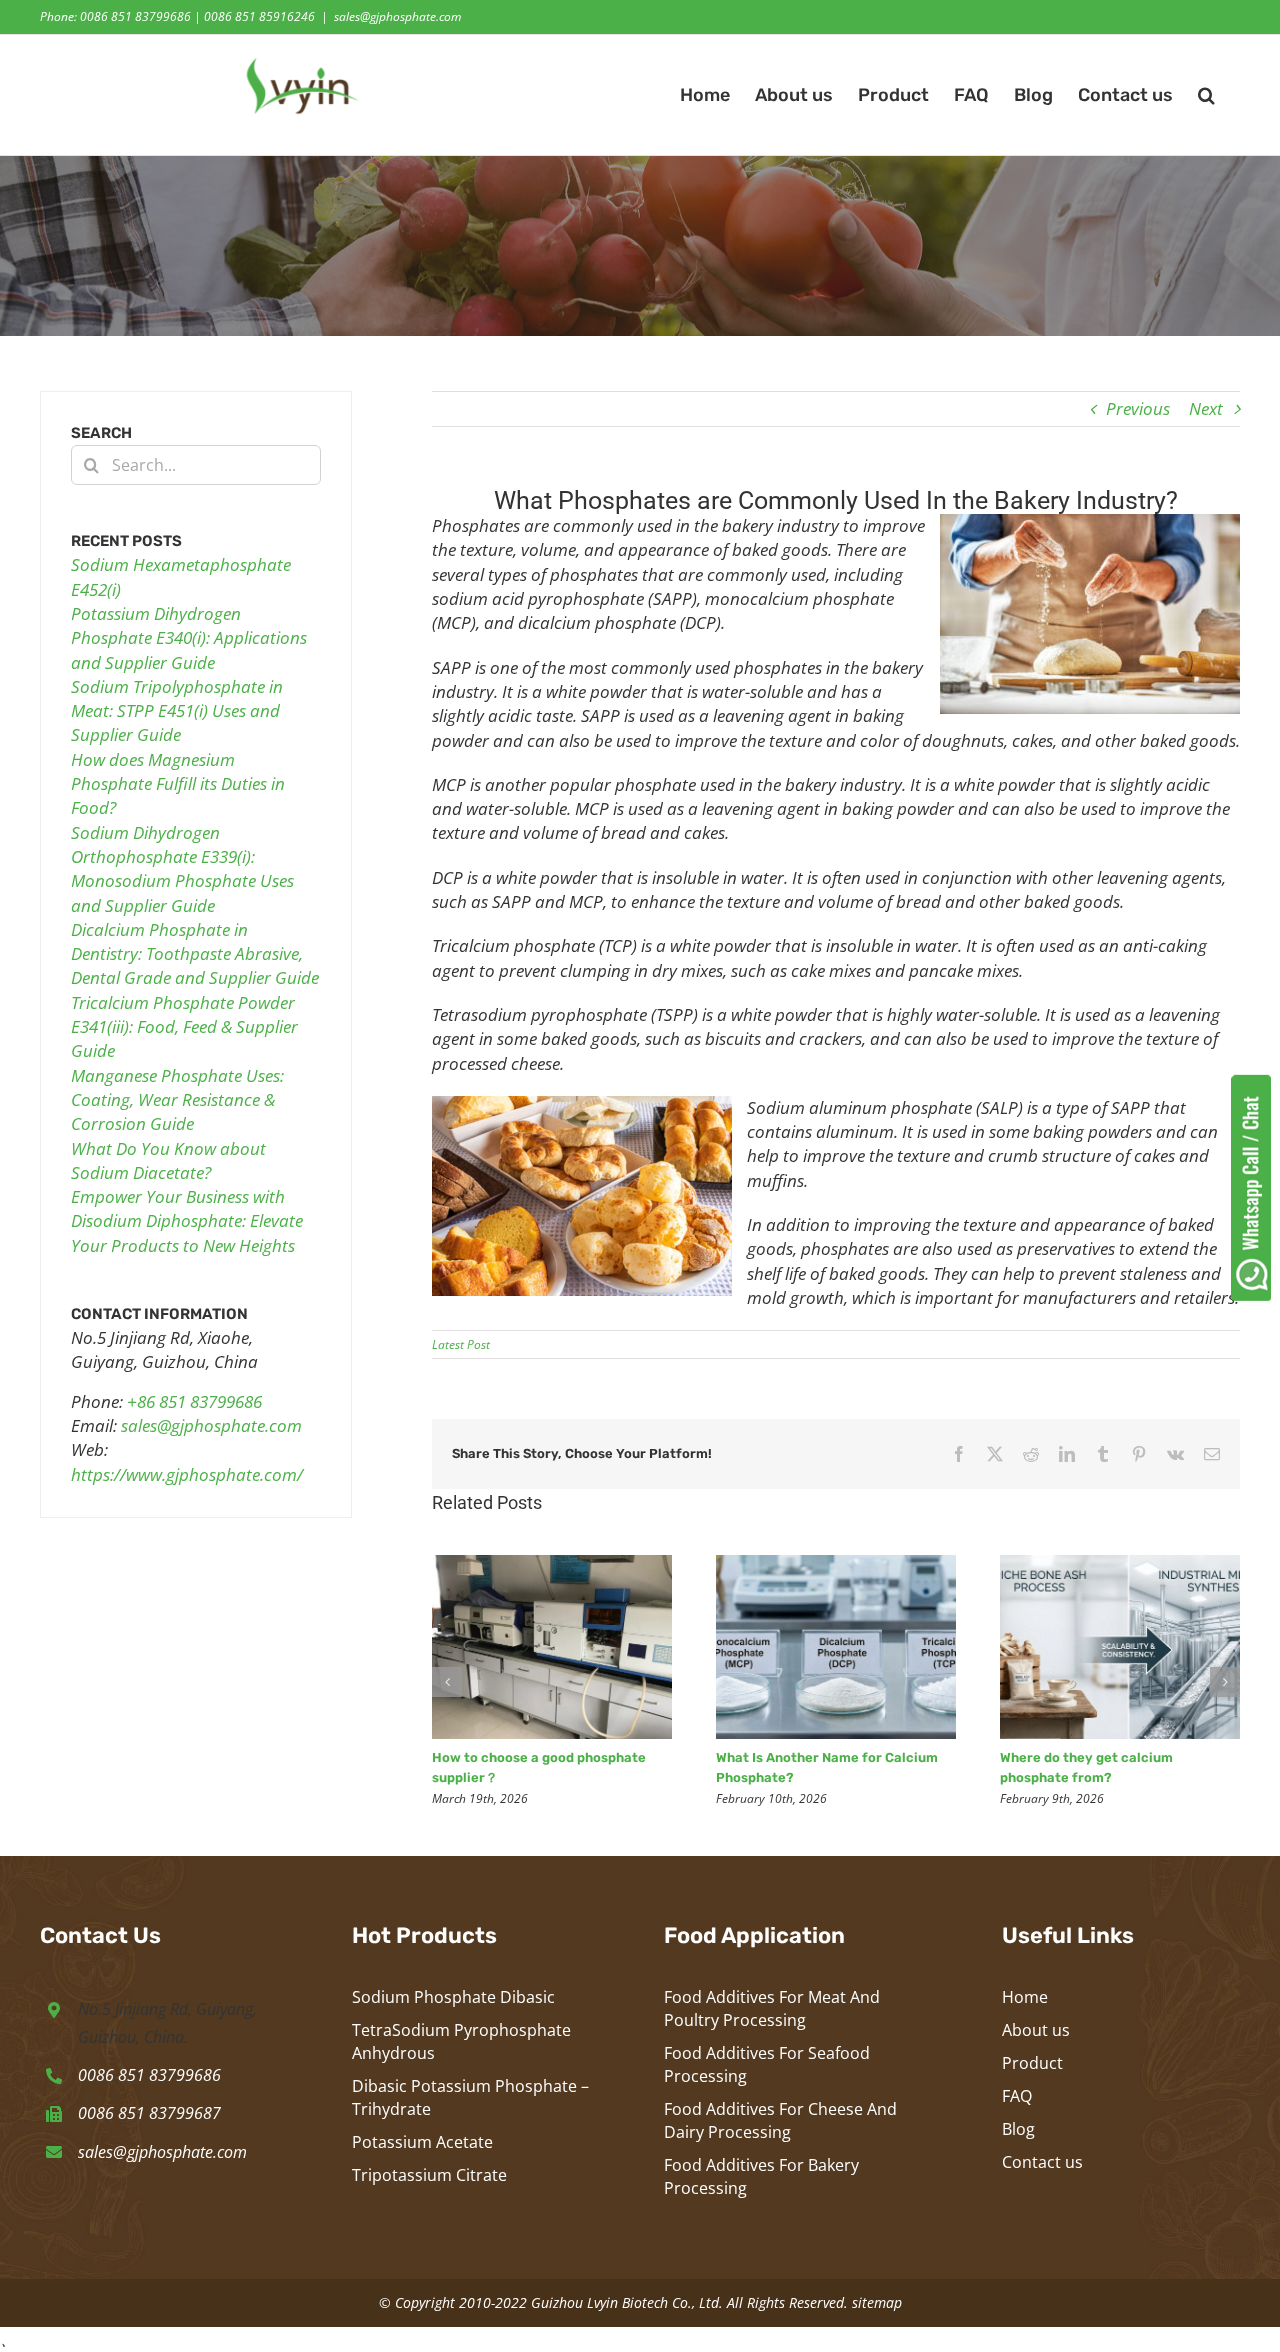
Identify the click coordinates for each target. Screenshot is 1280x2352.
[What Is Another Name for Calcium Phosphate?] (836, 1566)
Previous (1138, 408)
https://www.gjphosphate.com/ (187, 1474)
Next (1206, 408)
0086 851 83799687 (149, 2113)
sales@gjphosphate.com (397, 16)
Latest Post (461, 1344)
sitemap (877, 2302)
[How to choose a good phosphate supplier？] (552, 1566)
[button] (1206, 95)
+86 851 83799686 (194, 1401)
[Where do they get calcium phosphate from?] (1120, 1566)
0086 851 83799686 (149, 2075)
